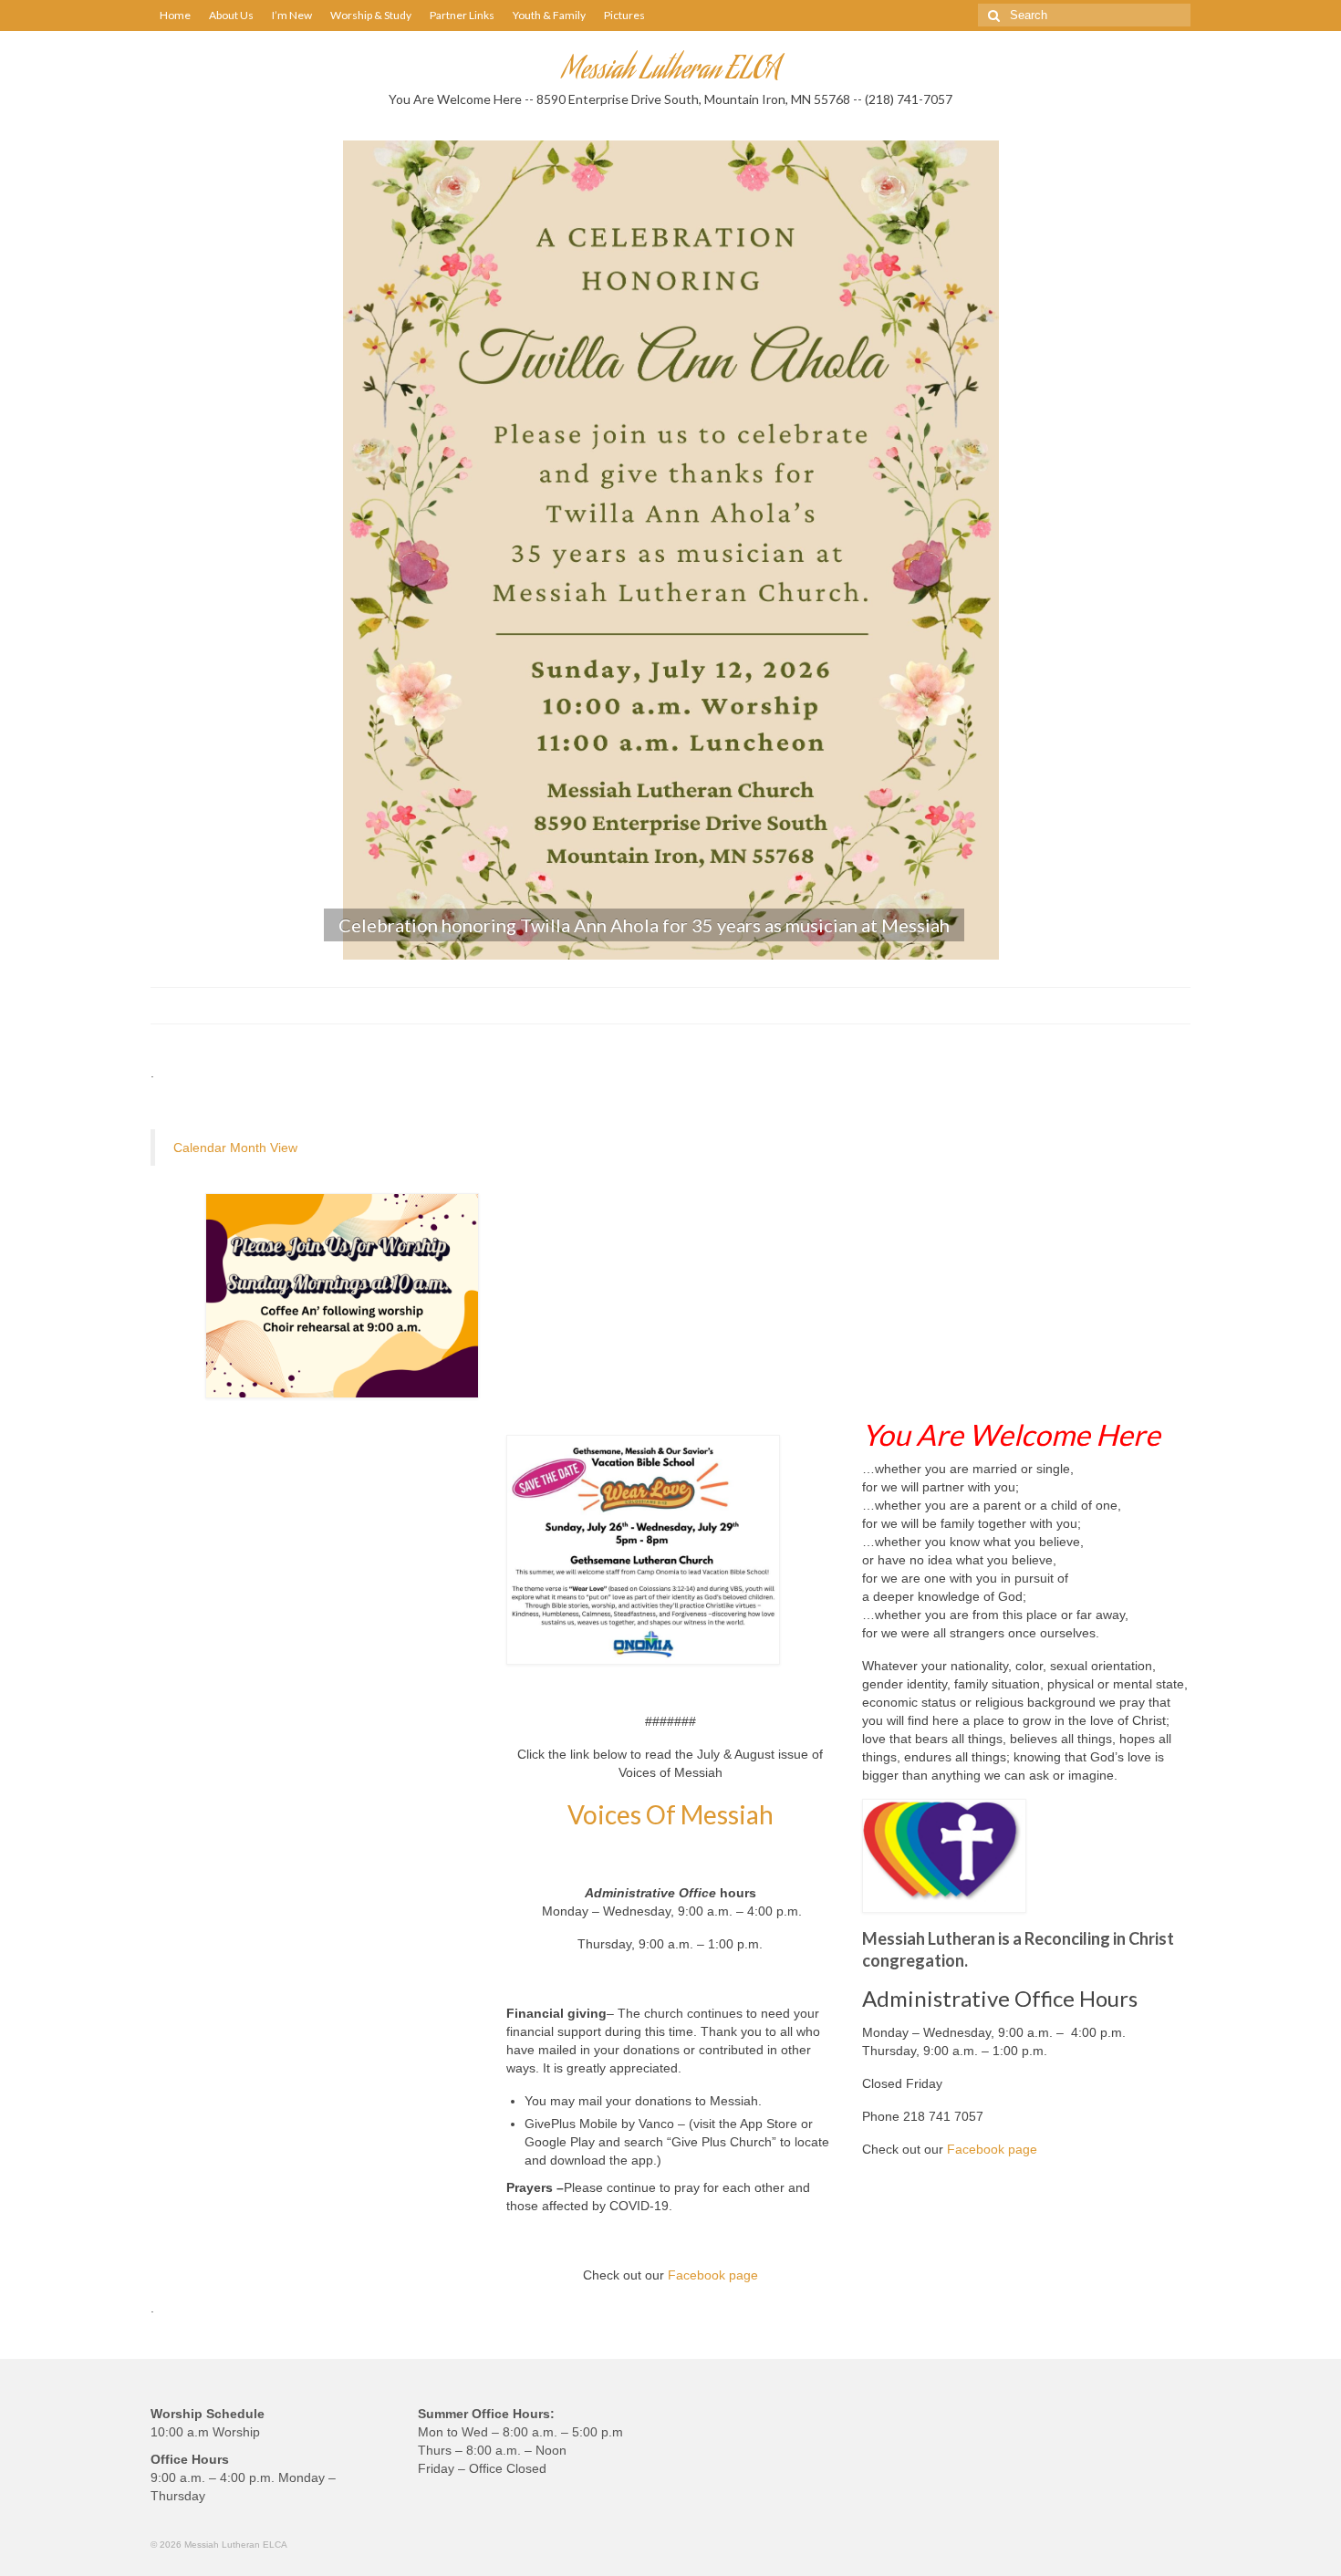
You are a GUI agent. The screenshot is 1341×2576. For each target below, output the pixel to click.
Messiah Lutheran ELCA (671, 72)
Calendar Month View (235, 1148)
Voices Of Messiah (670, 1814)
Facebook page (713, 2275)
